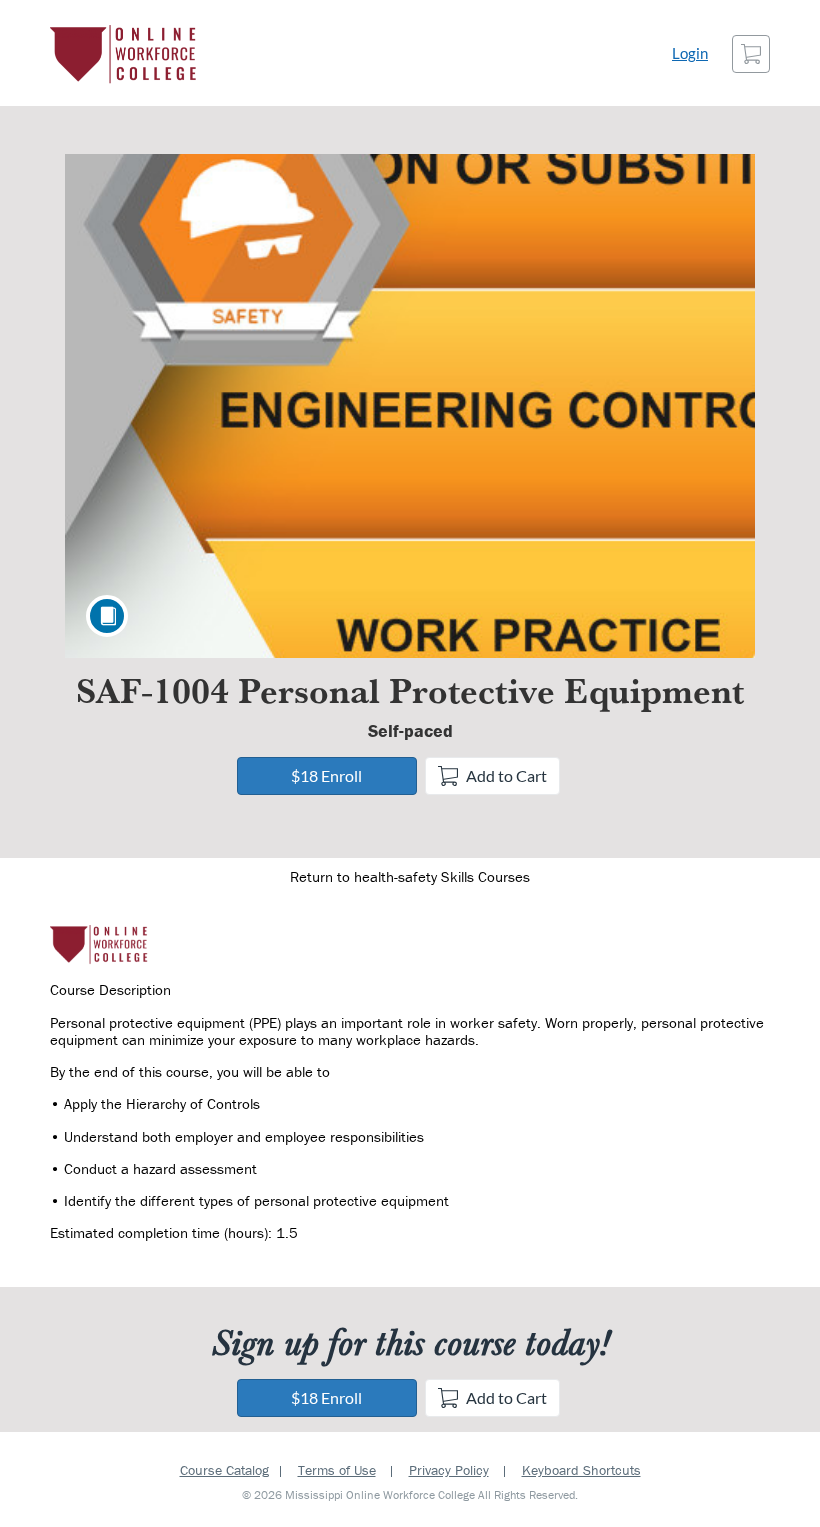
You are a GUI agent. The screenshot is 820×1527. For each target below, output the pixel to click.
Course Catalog (224, 1470)
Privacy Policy (449, 1470)
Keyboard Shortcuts (581, 1470)
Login (690, 53)
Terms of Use (337, 1470)
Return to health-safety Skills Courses (410, 876)
